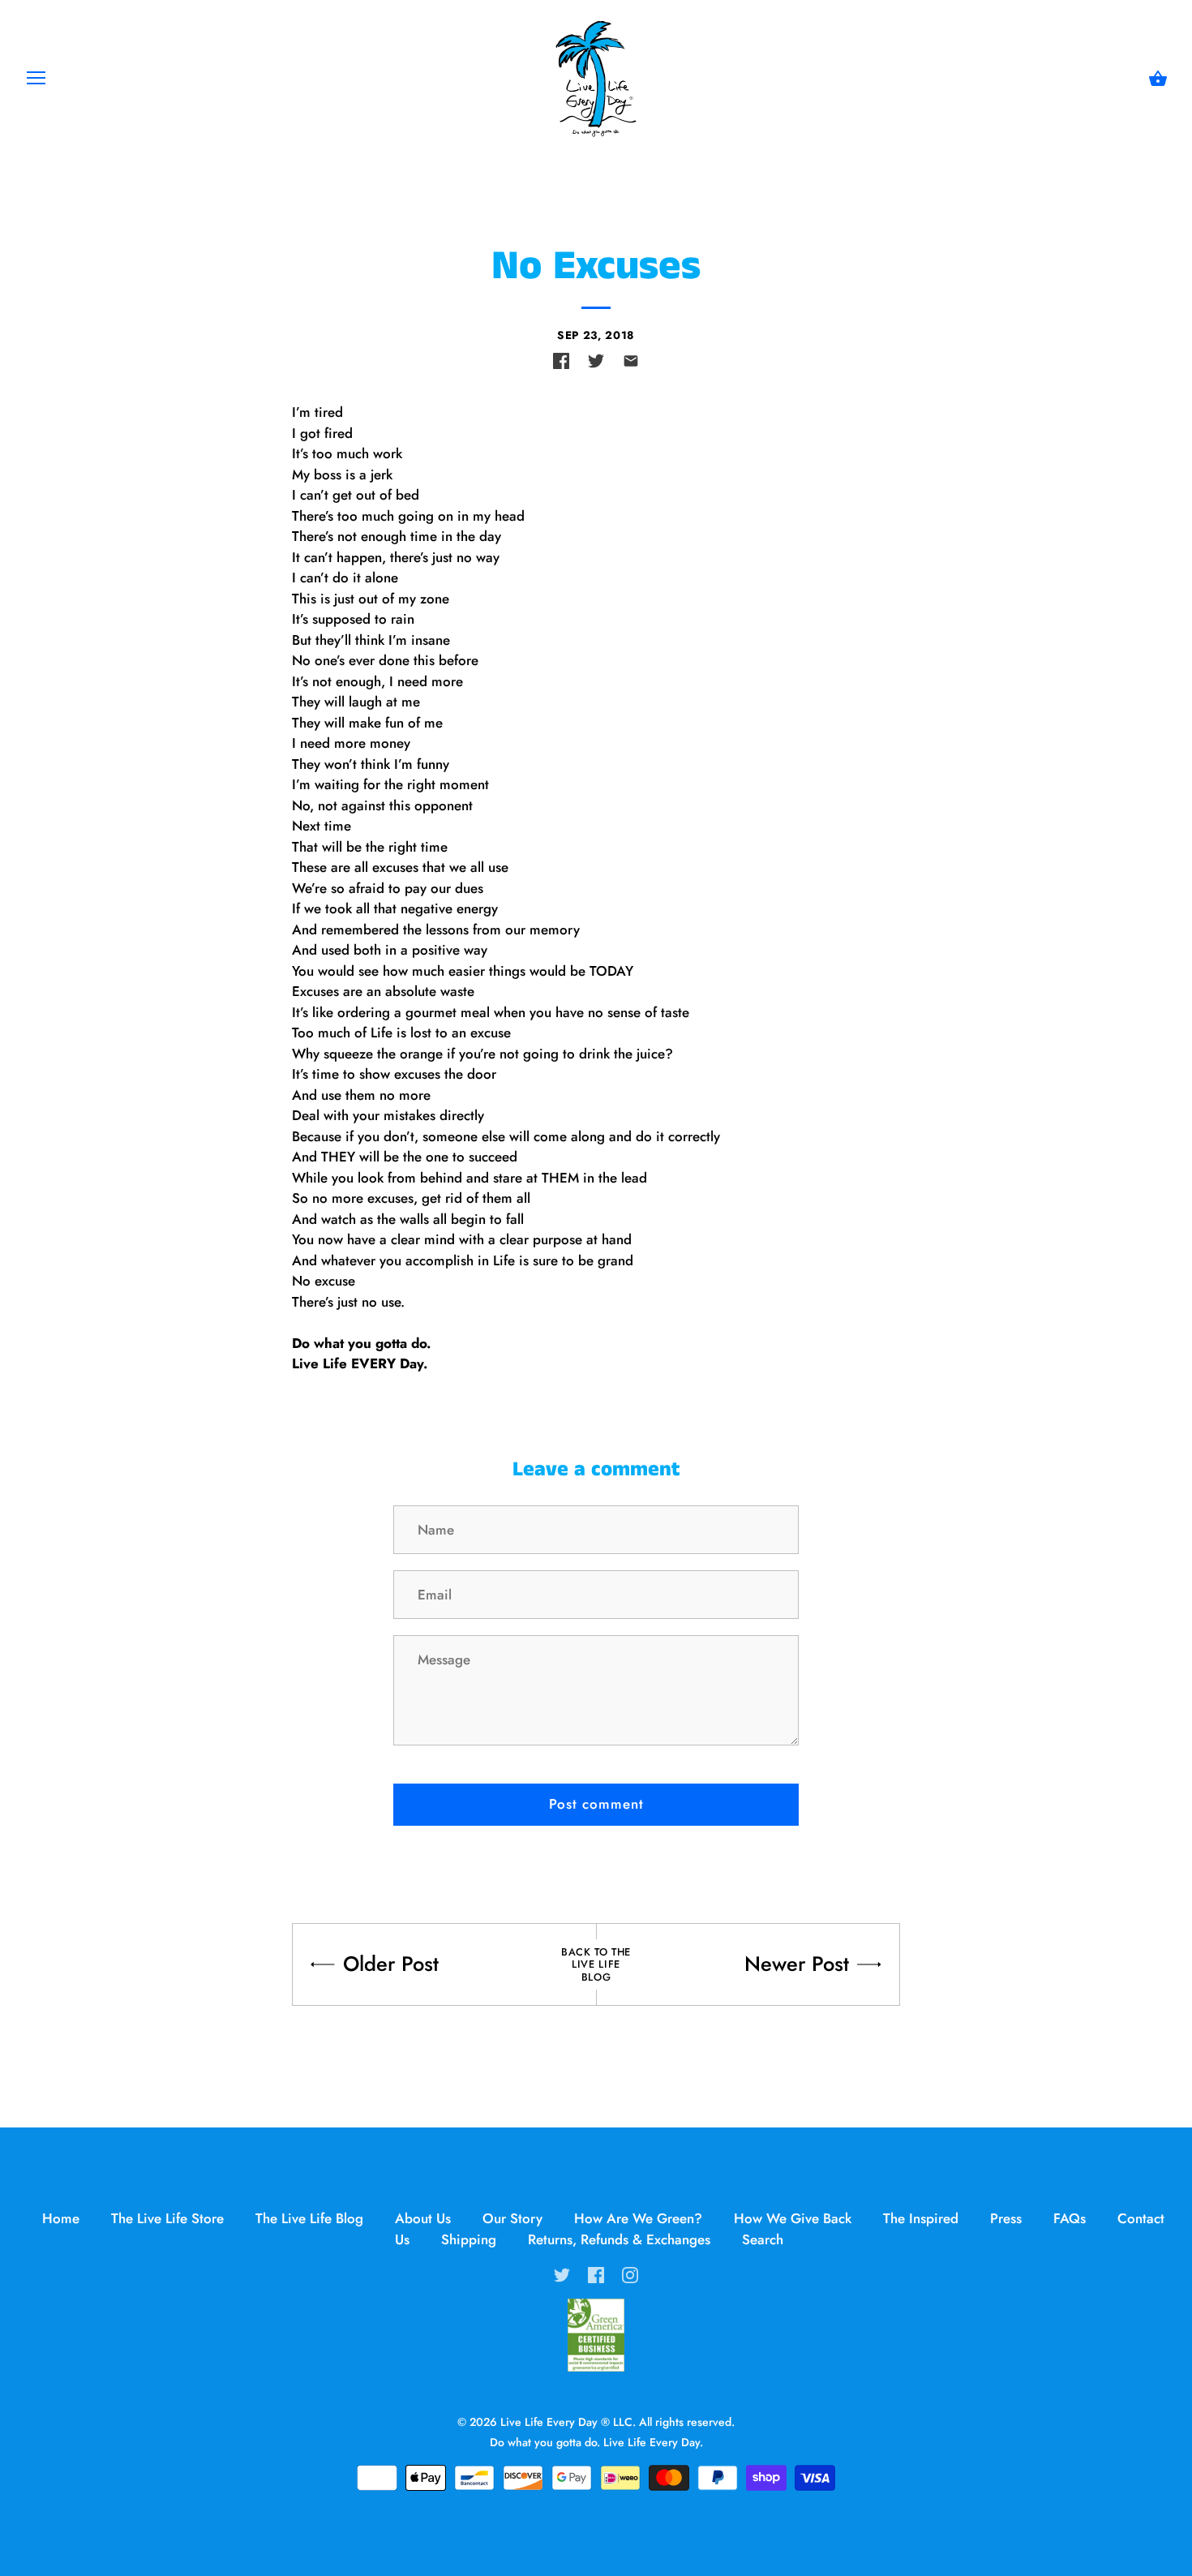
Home (61, 2218)
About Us (423, 2218)
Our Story (512, 2218)
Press (1006, 2218)
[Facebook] (596, 2273)
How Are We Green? (638, 2218)
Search (763, 2239)
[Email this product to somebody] (631, 361)
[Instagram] (630, 2273)
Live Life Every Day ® (555, 2422)
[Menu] (36, 82)
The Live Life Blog (309, 2218)
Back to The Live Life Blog (596, 1964)
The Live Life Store (167, 2218)
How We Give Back (793, 2218)
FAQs (1070, 2218)
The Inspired (921, 2218)
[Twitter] (562, 2273)
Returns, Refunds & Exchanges (619, 2239)
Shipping (469, 2239)
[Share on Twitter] (596, 361)
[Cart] (1158, 79)
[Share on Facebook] (561, 361)
